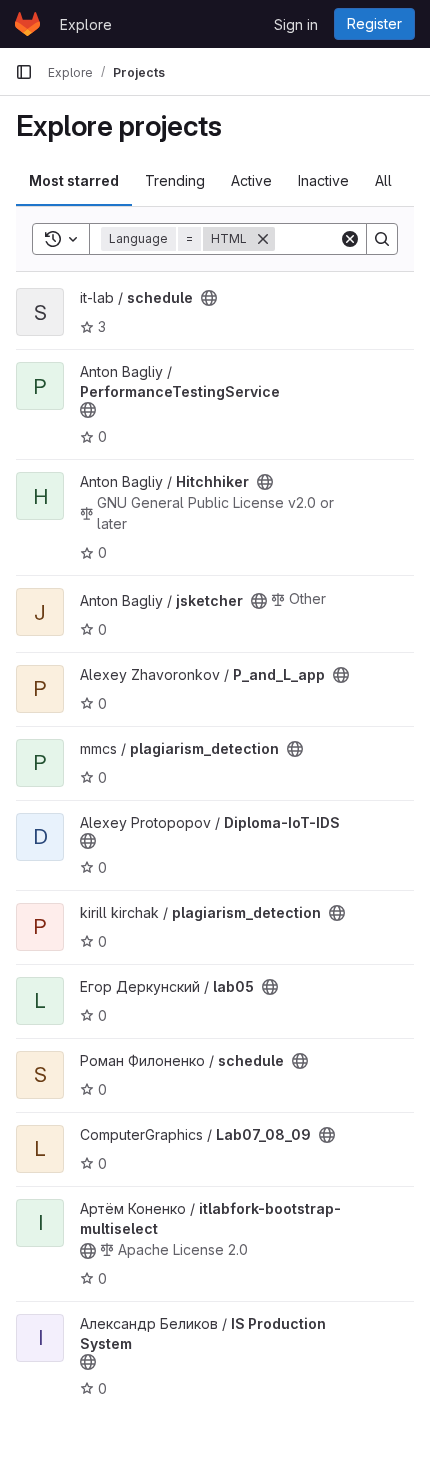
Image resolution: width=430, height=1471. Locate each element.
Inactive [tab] (323, 180)
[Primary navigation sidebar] (24, 72)
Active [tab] (251, 180)
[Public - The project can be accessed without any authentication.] (209, 298)
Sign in (296, 24)
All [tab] (383, 180)
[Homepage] (27, 24)
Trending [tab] (175, 180)
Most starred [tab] (74, 180)
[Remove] (263, 239)
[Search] (382, 239)
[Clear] (350, 239)
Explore (86, 24)
